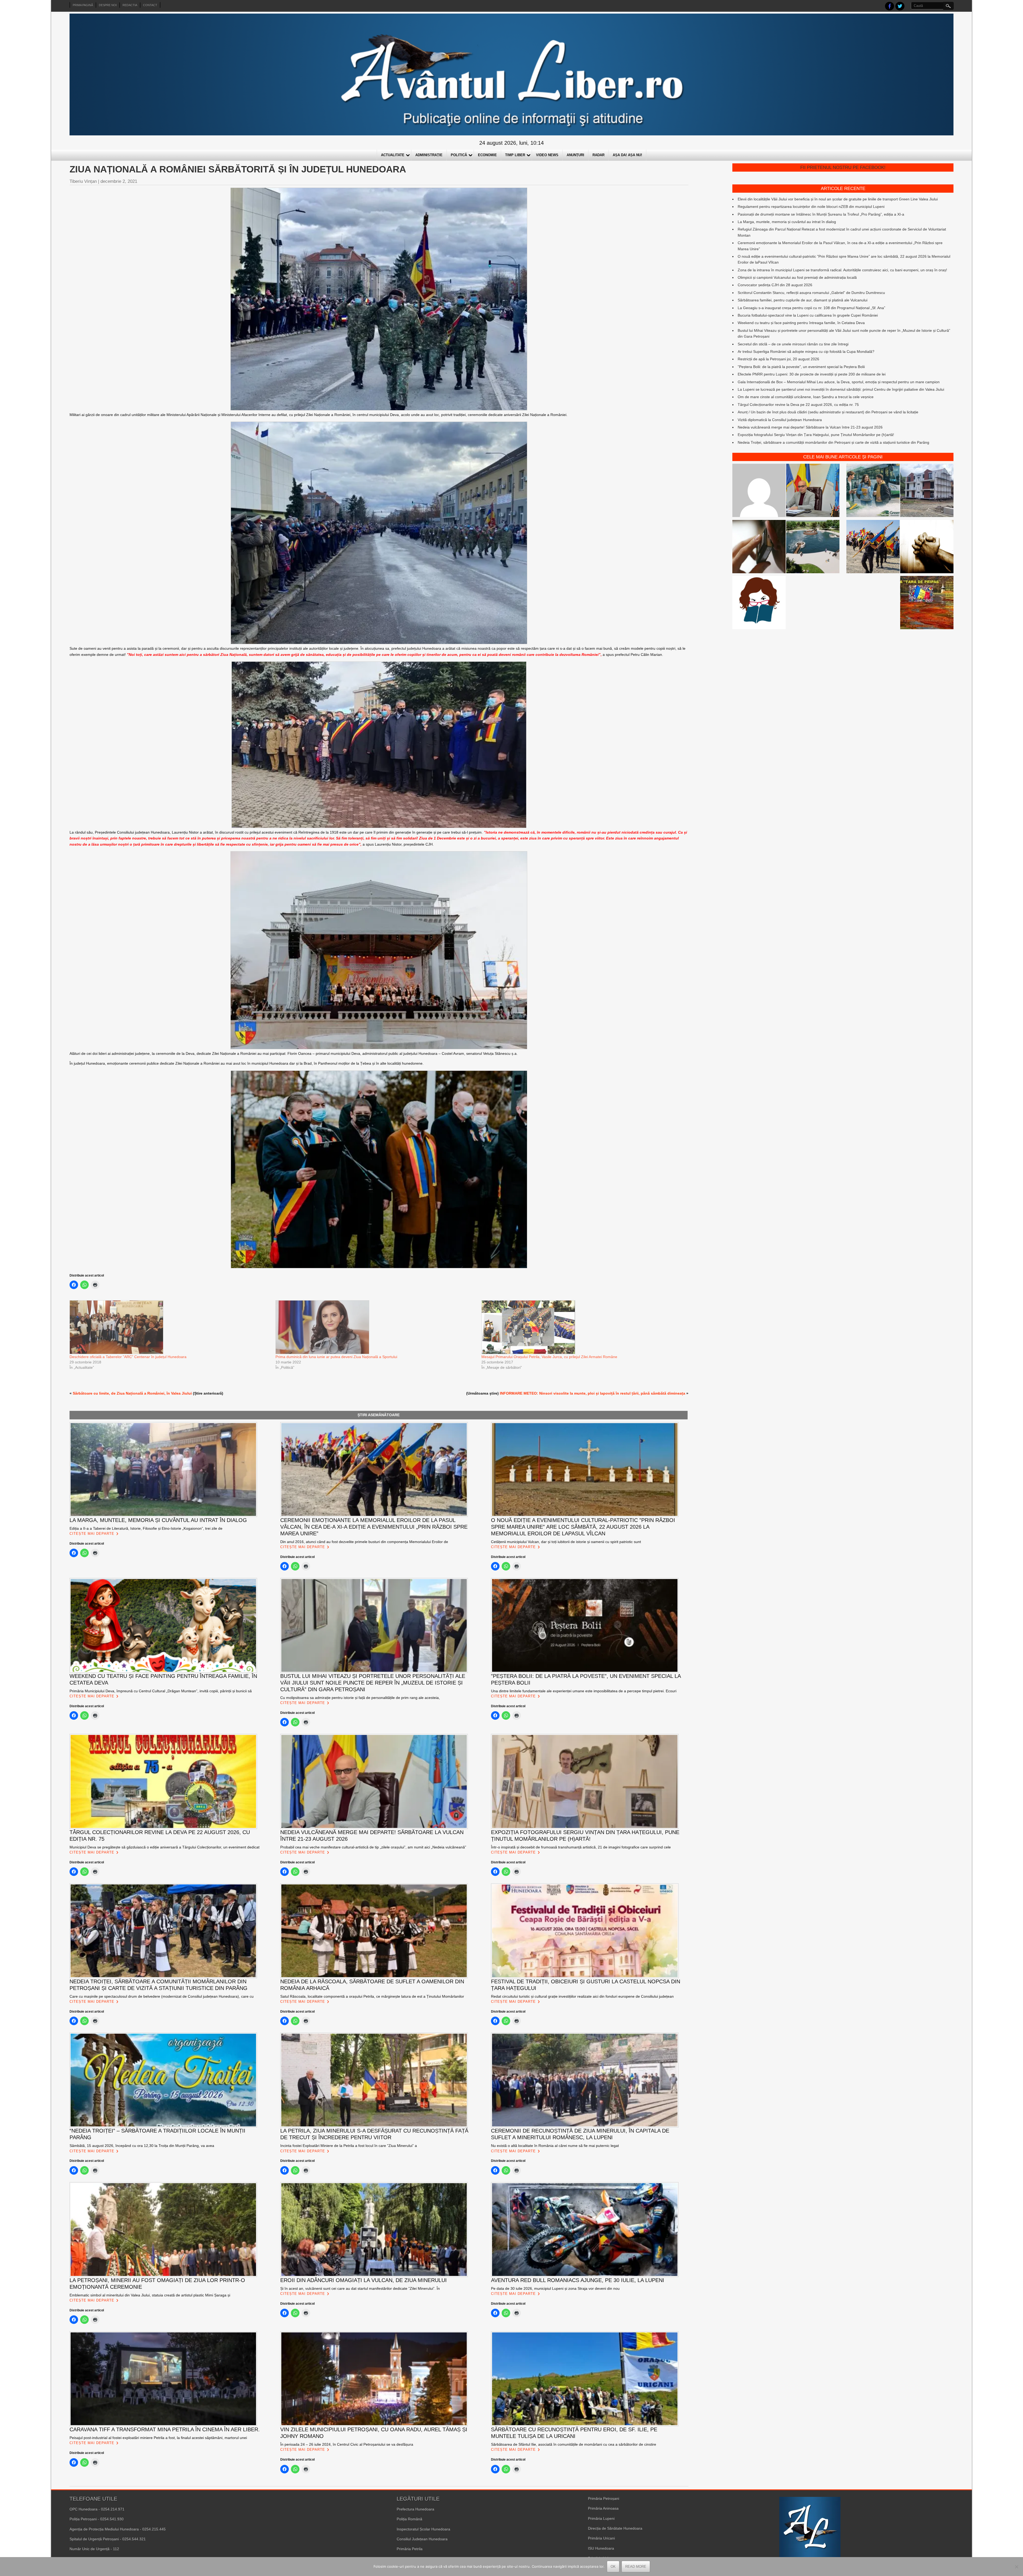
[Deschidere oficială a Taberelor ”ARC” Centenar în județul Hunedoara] (170, 1327)
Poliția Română (409, 2519)
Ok (613, 2567)
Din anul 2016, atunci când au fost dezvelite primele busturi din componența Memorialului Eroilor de (364, 1542)
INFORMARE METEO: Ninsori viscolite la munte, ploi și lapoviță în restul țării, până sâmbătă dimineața (592, 1393)
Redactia (130, 5)
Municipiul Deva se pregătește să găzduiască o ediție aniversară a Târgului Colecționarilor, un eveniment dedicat (165, 1847)
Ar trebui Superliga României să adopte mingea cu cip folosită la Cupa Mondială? (806, 352)
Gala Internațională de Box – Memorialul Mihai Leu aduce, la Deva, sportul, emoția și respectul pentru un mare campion (839, 382)
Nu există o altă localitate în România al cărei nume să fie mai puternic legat (555, 2146)
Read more (636, 2567)
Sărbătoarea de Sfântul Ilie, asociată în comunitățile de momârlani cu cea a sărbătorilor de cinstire (574, 2444)
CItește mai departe (92, 1534)
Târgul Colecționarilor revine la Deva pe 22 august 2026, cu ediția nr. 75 (798, 405)
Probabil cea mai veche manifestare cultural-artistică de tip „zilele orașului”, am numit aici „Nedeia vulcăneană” (373, 1847)
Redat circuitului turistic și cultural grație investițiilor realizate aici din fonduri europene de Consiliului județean (582, 1996)
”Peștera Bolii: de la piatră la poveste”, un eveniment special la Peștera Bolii (801, 367)
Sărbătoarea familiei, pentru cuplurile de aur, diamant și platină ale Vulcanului (803, 300)
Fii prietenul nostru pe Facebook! (843, 167)
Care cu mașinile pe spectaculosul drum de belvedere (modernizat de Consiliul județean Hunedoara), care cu (162, 1996)
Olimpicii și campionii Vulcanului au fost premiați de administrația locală (797, 277)
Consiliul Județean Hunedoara (422, 2539)
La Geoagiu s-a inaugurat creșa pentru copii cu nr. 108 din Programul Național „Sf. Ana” (811, 308)
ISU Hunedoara (601, 2548)
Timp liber (515, 155)
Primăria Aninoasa (603, 2508)
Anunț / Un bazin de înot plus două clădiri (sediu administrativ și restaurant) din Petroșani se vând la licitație (828, 412)
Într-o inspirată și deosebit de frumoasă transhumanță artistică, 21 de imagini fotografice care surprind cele (581, 1847)
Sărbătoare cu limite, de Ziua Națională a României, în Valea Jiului (132, 1393)
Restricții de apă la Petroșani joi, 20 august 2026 (778, 359)
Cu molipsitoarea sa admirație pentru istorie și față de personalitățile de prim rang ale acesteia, (360, 1698)
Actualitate (393, 155)
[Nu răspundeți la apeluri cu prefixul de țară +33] (759, 547)
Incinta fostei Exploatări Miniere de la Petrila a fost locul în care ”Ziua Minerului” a (349, 2146)
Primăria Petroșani (604, 2498)
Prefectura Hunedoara (415, 2509)
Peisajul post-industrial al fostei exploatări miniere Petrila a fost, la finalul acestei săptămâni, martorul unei (158, 2438)
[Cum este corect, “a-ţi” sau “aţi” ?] (759, 491)
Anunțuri (575, 155)
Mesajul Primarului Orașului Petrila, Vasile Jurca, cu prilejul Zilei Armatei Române (549, 1357)
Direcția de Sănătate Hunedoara (615, 2528)
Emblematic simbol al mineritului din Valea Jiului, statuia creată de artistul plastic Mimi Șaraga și (150, 2295)
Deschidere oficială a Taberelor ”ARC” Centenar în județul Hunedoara (128, 1357)
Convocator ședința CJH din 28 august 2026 (775, 285)
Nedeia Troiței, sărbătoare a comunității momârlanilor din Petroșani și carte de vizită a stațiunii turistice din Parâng (833, 442)
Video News (547, 155)
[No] (1016, 2567)
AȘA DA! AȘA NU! (627, 155)
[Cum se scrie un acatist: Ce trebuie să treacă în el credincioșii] (927, 547)
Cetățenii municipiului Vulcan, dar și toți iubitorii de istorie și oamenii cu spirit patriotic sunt (566, 1542)
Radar (598, 155)
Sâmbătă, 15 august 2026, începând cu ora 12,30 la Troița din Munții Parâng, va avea (142, 2146)
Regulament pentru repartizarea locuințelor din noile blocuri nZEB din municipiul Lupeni (811, 207)
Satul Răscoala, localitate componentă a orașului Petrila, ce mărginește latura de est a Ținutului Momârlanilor (372, 1996)
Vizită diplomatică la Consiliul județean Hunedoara (780, 420)
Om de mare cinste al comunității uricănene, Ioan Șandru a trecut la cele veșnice (806, 397)
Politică (459, 155)
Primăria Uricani (601, 2538)
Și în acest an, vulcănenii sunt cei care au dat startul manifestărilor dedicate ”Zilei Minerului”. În (360, 2288)
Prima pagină (83, 5)
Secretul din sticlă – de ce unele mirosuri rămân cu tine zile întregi (793, 344)
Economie (487, 155)
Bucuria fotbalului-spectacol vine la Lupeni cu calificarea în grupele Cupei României (808, 315)
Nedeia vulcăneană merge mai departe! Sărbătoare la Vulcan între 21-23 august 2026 (810, 427)
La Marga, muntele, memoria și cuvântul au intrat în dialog (787, 222)
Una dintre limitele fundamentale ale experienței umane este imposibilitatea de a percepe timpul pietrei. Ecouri (584, 1691)
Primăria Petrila (410, 2549)
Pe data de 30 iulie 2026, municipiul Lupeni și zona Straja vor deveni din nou (555, 2288)
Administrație (429, 155)
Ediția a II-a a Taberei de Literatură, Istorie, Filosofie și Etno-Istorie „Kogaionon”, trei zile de (146, 1528)
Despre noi (108, 5)
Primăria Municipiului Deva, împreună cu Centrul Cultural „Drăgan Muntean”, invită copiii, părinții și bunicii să (161, 1691)
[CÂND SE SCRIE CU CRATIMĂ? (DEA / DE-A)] (759, 603)
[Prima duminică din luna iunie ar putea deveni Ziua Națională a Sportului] (376, 1327)
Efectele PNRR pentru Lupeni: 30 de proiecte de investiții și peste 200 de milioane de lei (812, 374)
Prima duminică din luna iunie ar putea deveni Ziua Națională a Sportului (336, 1357)
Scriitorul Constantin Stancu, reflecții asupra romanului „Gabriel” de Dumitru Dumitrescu (811, 293)
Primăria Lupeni (601, 2518)
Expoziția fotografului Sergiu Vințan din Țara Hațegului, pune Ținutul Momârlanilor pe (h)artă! (816, 435)
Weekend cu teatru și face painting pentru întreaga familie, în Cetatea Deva (801, 323)
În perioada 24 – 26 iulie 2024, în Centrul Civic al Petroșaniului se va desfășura (347, 2444)
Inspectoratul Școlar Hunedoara (423, 2529)
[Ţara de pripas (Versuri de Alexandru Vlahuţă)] (927, 603)
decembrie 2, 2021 (119, 181)
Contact (150, 5)
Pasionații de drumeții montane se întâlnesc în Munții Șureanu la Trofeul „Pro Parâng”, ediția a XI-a (821, 214)
